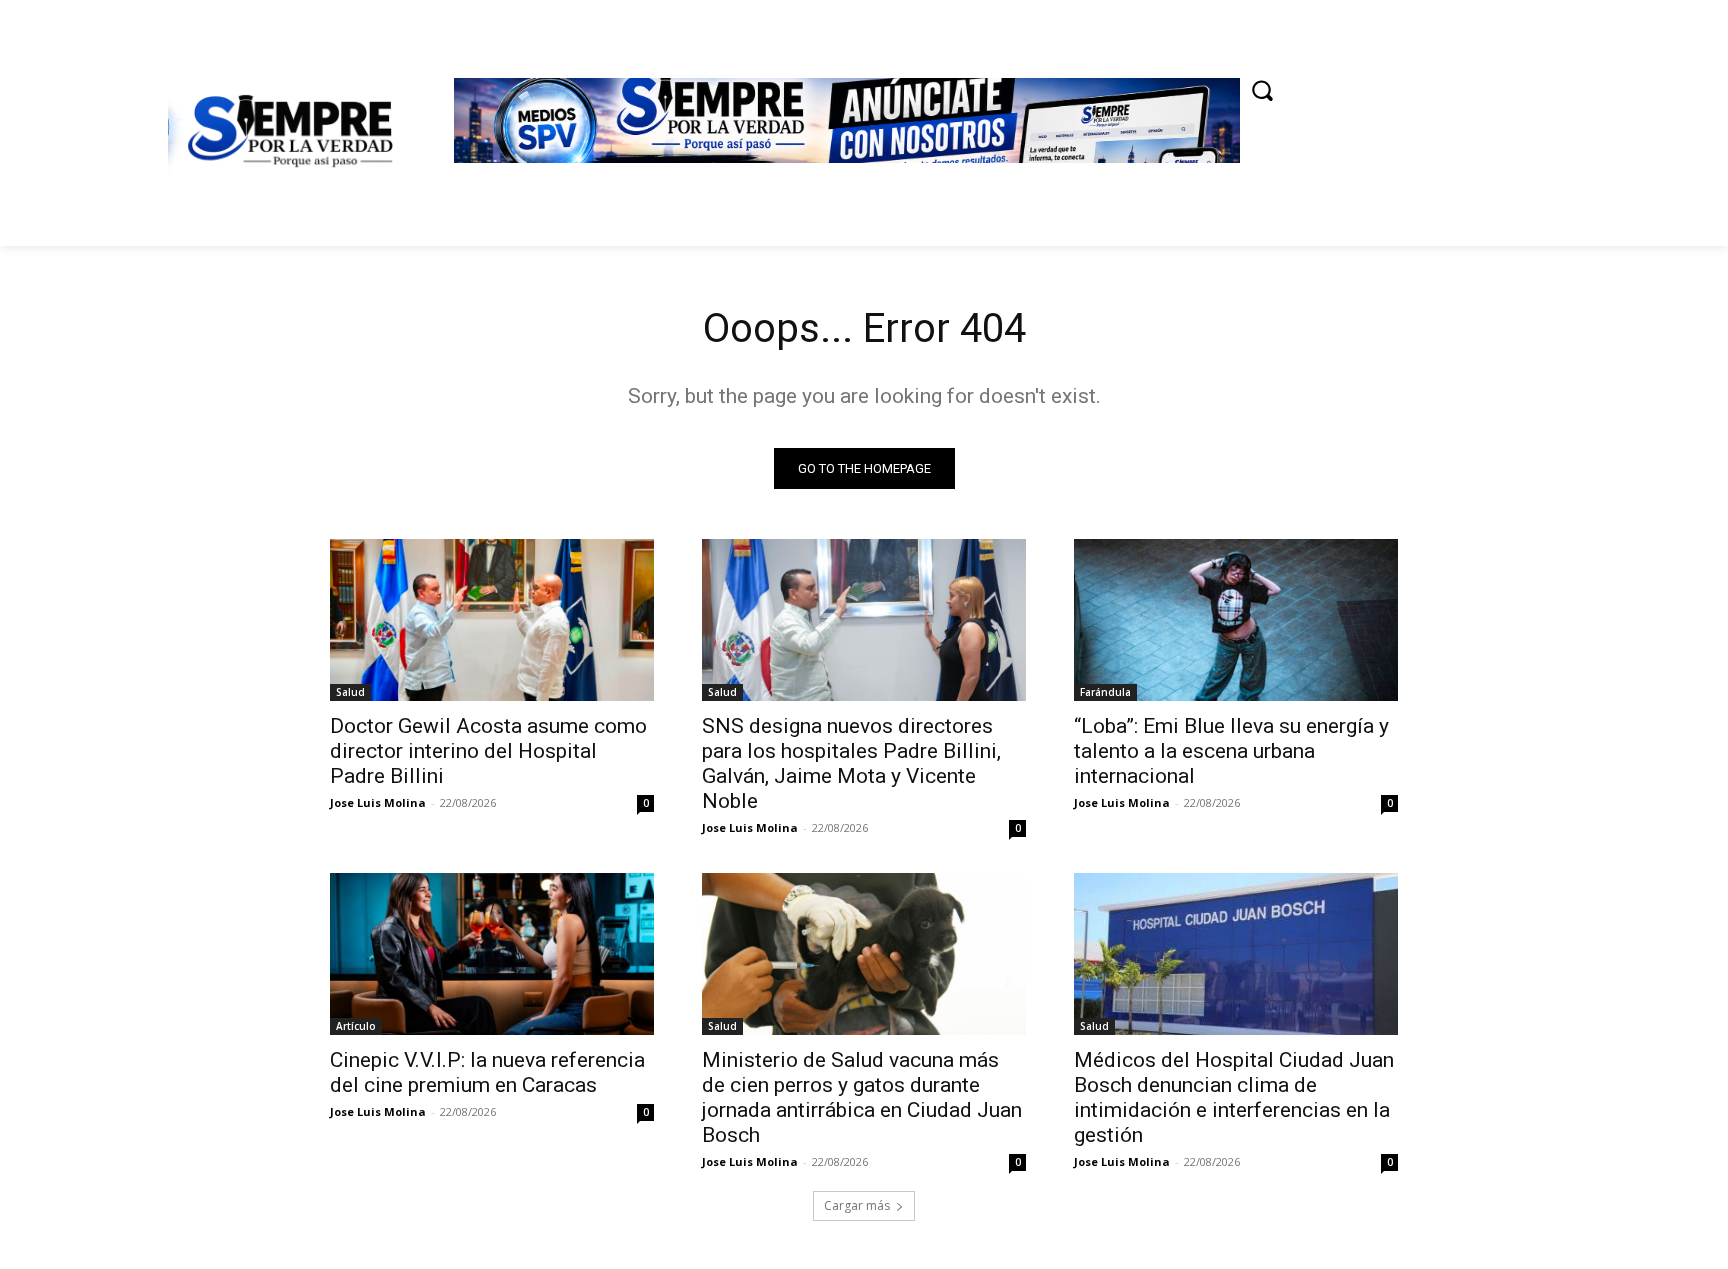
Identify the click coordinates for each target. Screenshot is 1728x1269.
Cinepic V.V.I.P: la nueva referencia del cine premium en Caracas (487, 1072)
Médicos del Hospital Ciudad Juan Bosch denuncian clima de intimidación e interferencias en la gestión (1234, 1097)
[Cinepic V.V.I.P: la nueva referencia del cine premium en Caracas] (492, 954)
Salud (350, 692)
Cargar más (857, 1205)
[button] (1262, 90)
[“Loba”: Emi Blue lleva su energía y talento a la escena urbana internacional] (1236, 620)
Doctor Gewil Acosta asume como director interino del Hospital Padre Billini (488, 751)
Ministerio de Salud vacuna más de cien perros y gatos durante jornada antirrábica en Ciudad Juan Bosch (862, 1097)
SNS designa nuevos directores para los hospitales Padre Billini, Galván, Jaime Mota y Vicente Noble (851, 763)
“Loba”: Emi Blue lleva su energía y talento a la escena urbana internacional (1231, 751)
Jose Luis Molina (378, 802)
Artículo (356, 1026)
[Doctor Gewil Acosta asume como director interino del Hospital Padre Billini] (492, 620)
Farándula (1105, 692)
